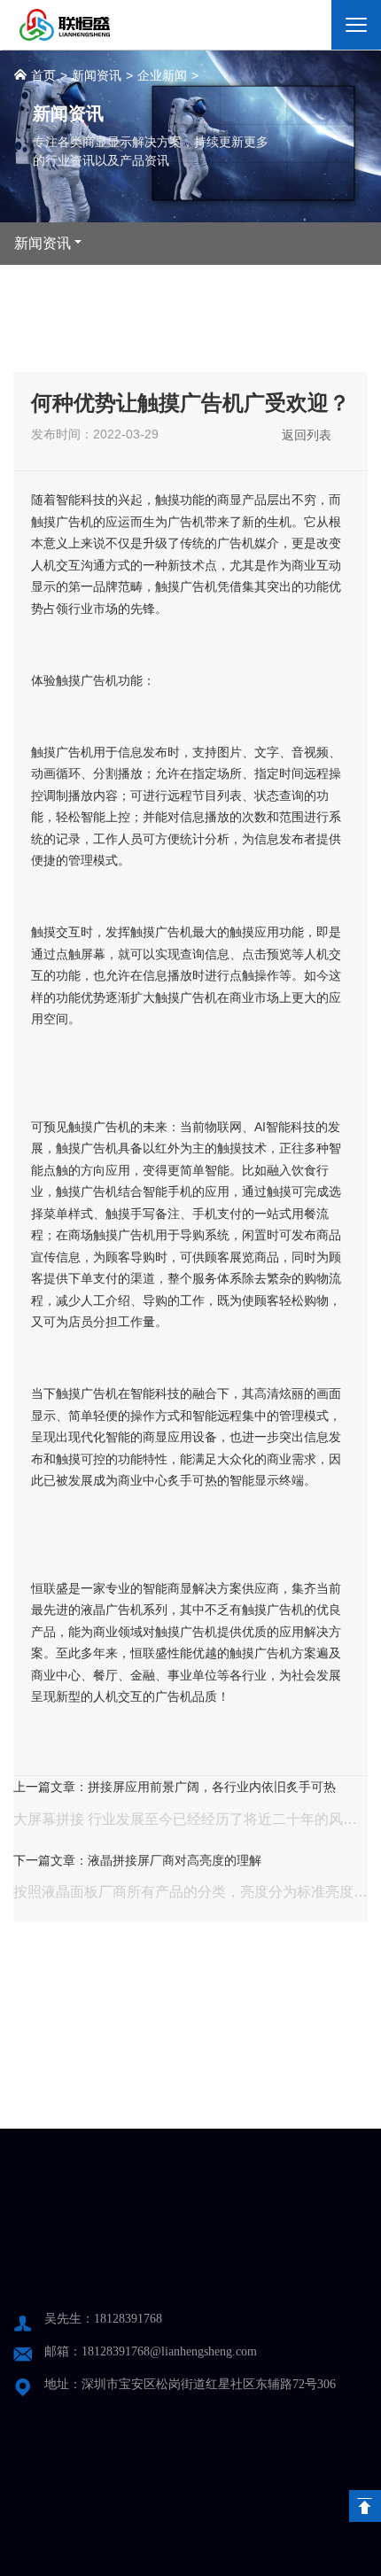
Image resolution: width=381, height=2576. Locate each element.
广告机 (74, 522)
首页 (42, 75)
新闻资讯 (97, 75)
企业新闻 (162, 75)
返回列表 (307, 435)
